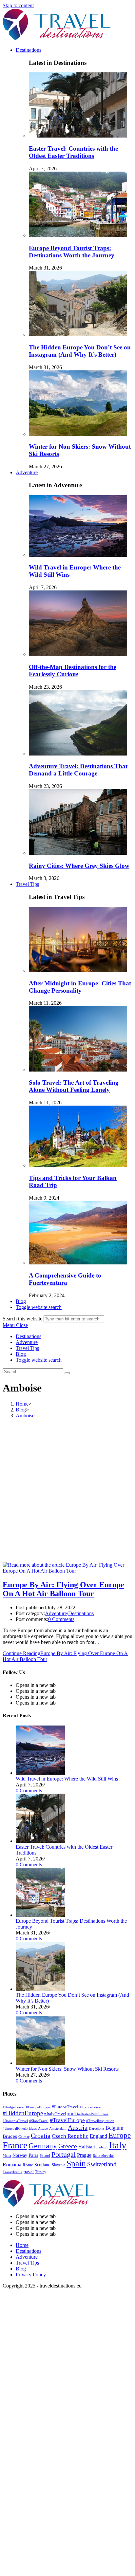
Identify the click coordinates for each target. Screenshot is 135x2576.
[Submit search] (67, 1373)
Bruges (10, 2136)
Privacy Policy (31, 2275)
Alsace (43, 2128)
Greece (68, 2146)
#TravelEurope (67, 2120)
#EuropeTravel (65, 2107)
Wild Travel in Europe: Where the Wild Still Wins (67, 1779)
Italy (118, 2145)
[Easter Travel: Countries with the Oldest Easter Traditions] (40, 1841)
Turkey (41, 2172)
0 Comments (61, 1619)
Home (22, 2245)
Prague (84, 2155)
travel (29, 2172)
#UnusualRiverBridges (20, 2128)
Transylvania (12, 2172)
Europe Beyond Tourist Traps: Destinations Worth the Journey (72, 252)
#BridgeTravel (14, 2107)
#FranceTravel (91, 2107)
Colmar (24, 2137)
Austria (78, 2127)
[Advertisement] (67, 1491)
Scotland (42, 2165)
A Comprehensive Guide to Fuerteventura (65, 1279)
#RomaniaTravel (15, 2121)
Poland (45, 2156)
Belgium (114, 2128)
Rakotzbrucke (103, 2156)
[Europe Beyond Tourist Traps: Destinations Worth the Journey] (40, 1915)
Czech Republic (70, 2136)
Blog (21, 1354)
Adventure (27, 1342)
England (98, 2136)
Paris (33, 2155)
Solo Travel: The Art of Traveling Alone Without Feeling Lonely (74, 1086)
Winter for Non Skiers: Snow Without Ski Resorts (67, 2069)
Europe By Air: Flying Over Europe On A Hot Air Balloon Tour (63, 1589)
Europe (120, 2135)
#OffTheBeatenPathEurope (88, 2114)
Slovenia (58, 2165)
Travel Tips (27, 1348)
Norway (20, 2155)
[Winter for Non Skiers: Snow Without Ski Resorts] (40, 2063)
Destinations (29, 1336)
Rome (28, 2165)
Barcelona (96, 2128)
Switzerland (102, 2164)
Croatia (41, 2136)
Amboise (25, 1416)
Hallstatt (87, 2147)
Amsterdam (58, 2128)
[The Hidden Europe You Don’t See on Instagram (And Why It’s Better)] (40, 1989)
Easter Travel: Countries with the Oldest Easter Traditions (73, 152)
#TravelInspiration (100, 2121)
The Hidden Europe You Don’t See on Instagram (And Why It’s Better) (80, 351)
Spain (76, 2164)
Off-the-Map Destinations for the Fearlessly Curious (73, 671)
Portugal (64, 2155)
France (15, 2145)
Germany (43, 2146)
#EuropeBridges (38, 2107)
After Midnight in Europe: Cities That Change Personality (80, 987)
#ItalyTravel (55, 2114)
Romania (12, 2165)
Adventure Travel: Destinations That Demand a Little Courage (78, 770)
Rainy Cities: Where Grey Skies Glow (79, 866)
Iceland (102, 2147)
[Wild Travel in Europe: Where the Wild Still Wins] (40, 1773)
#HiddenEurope (23, 2113)
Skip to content (18, 5)
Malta (7, 2156)
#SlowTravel (39, 2121)
